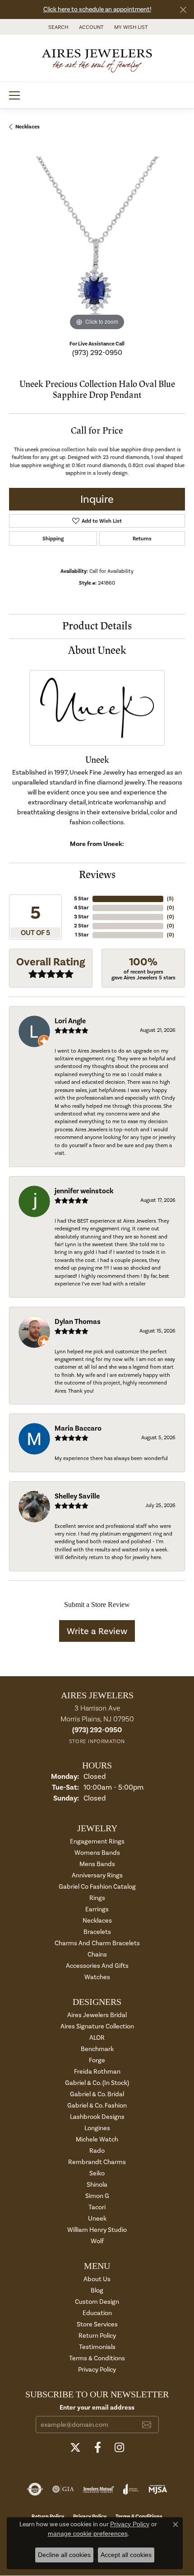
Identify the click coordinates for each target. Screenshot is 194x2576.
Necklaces (28, 127)
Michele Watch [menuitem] (97, 2139)
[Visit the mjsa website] (158, 2489)
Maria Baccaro (78, 1428)
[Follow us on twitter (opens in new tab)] (75, 2448)
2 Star (81, 926)
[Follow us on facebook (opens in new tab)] (98, 2448)
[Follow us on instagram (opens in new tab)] (119, 2448)
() (170, 899)
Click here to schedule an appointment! (97, 9)
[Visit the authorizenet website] (35, 2489)
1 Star (82, 935)
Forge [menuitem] (97, 2060)
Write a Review (97, 1631)
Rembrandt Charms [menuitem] (97, 2162)
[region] (97, 245)
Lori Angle (70, 1021)
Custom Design (97, 2302)
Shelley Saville (77, 1496)
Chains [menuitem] (97, 1954)
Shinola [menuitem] (97, 2185)
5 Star (81, 899)
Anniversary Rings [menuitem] (97, 1875)
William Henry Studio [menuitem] (97, 2230)
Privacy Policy (97, 2370)
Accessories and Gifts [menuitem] (97, 1966)
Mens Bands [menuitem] (97, 1864)
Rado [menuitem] (97, 2151)
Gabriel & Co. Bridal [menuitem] (97, 2094)
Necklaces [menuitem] (97, 1921)
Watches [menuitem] (97, 1977)
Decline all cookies (64, 2555)
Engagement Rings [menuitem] (97, 1841)
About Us (97, 2279)
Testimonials (97, 2347)
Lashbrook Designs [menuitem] (97, 2117)
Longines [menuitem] (97, 2128)
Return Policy (97, 2336)
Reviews (97, 875)
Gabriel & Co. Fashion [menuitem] (97, 2106)
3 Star (81, 917)
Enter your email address (97, 2407)
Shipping (53, 539)
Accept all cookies (126, 2555)
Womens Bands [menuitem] (97, 1853)
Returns (142, 539)
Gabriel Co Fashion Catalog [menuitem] (97, 1887)
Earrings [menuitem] (97, 1909)
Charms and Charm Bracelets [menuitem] (97, 1943)
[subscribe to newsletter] (147, 2425)
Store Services (97, 2324)
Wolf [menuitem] (97, 2241)
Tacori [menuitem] (97, 2207)
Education (97, 2313)
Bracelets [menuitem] (97, 1932)
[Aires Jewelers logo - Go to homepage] (97, 58)
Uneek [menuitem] (97, 2219)
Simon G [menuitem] (97, 2196)
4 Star (81, 908)
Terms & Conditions (97, 2358)
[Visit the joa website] (131, 2489)
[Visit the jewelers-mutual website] (99, 2489)
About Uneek (97, 650)
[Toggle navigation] (14, 95)
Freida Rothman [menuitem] (97, 2072)
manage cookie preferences (88, 2533)
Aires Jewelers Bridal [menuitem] (97, 2015)
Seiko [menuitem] (97, 2173)
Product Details (97, 626)
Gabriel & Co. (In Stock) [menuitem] (97, 2083)
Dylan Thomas (78, 1322)
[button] (57, 27)
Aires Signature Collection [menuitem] (97, 2026)
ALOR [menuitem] (97, 2038)
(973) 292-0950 (97, 352)
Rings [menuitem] (97, 1898)
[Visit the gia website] (63, 2489)
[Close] (183, 10)
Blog (97, 2290)
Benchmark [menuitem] (97, 2049)
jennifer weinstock (84, 1191)
